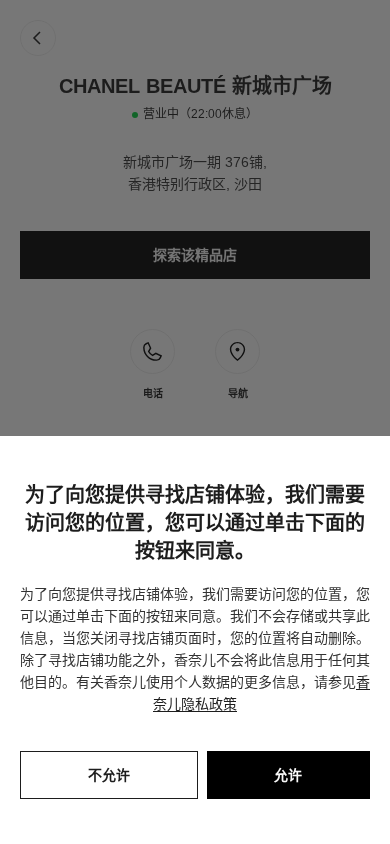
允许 (288, 775)
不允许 (109, 775)
